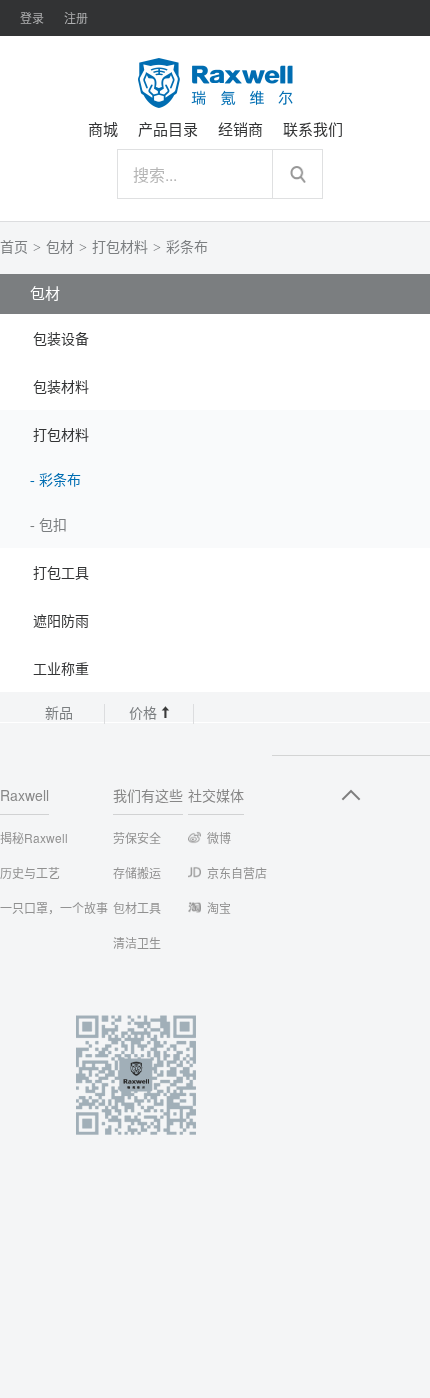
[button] (215, 338)
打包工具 (61, 573)
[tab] (215, 338)
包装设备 (61, 339)
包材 (60, 247)
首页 (14, 247)
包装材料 (61, 387)
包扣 (53, 525)
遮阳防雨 (61, 621)
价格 (145, 713)
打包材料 (120, 247)
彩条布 (187, 247)
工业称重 (61, 669)
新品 (59, 713)
